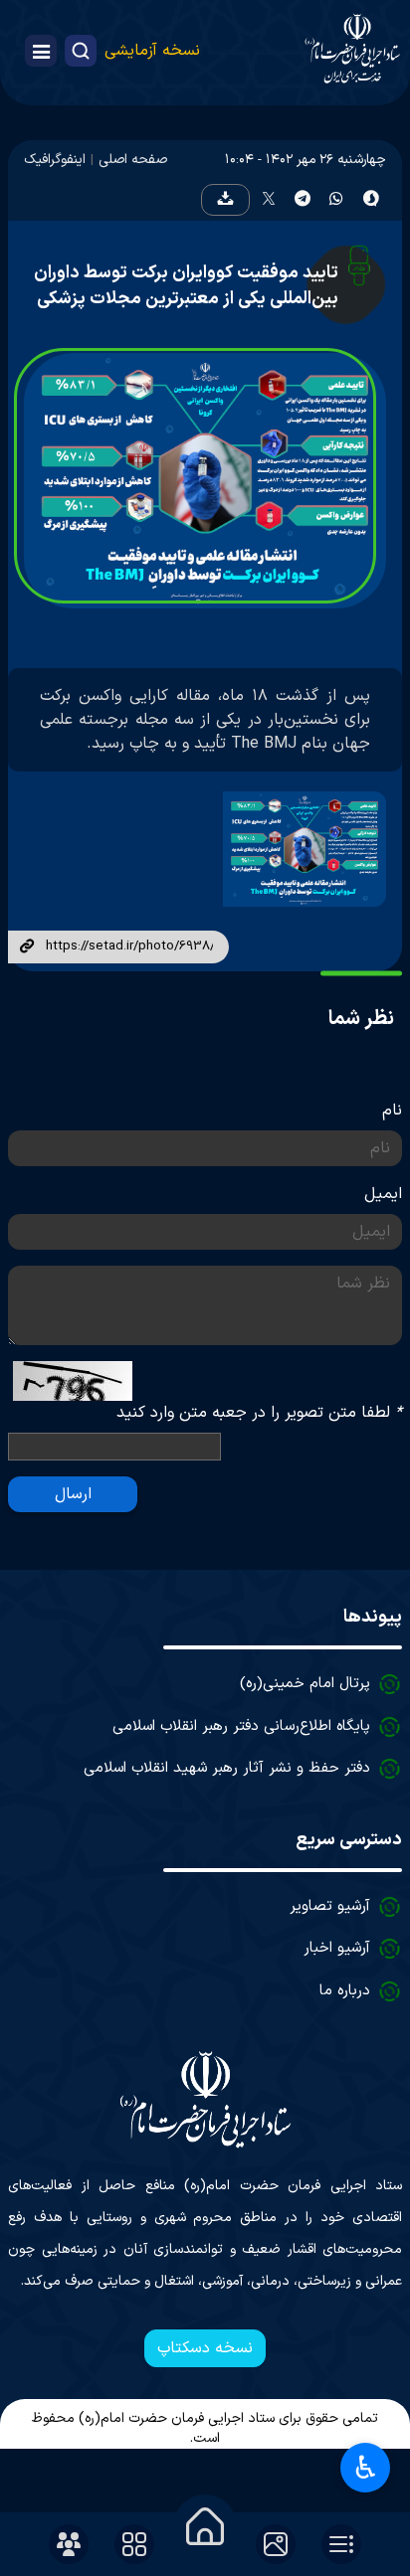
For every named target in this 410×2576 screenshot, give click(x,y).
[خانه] (205, 2526)
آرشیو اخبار (337, 1948)
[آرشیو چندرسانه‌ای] (276, 2544)
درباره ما (345, 1991)
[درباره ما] (69, 2544)
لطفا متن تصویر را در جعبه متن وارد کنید (259, 1413)
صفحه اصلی (133, 160)
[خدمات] (134, 2544)
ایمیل (383, 1194)
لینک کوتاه (27, 947)
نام (392, 1111)
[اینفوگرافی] (300, 849)
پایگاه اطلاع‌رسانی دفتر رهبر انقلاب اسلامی (241, 1726)
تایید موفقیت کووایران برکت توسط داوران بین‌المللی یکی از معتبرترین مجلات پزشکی (186, 286)
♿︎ (366, 2468)
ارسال (73, 1494)
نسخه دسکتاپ (205, 2348)
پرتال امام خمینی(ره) (305, 1684)
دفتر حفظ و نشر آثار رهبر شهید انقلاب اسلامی (227, 1768)
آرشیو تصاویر (330, 1906)
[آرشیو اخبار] (341, 2544)
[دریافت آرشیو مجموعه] (225, 200)
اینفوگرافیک (55, 160)
